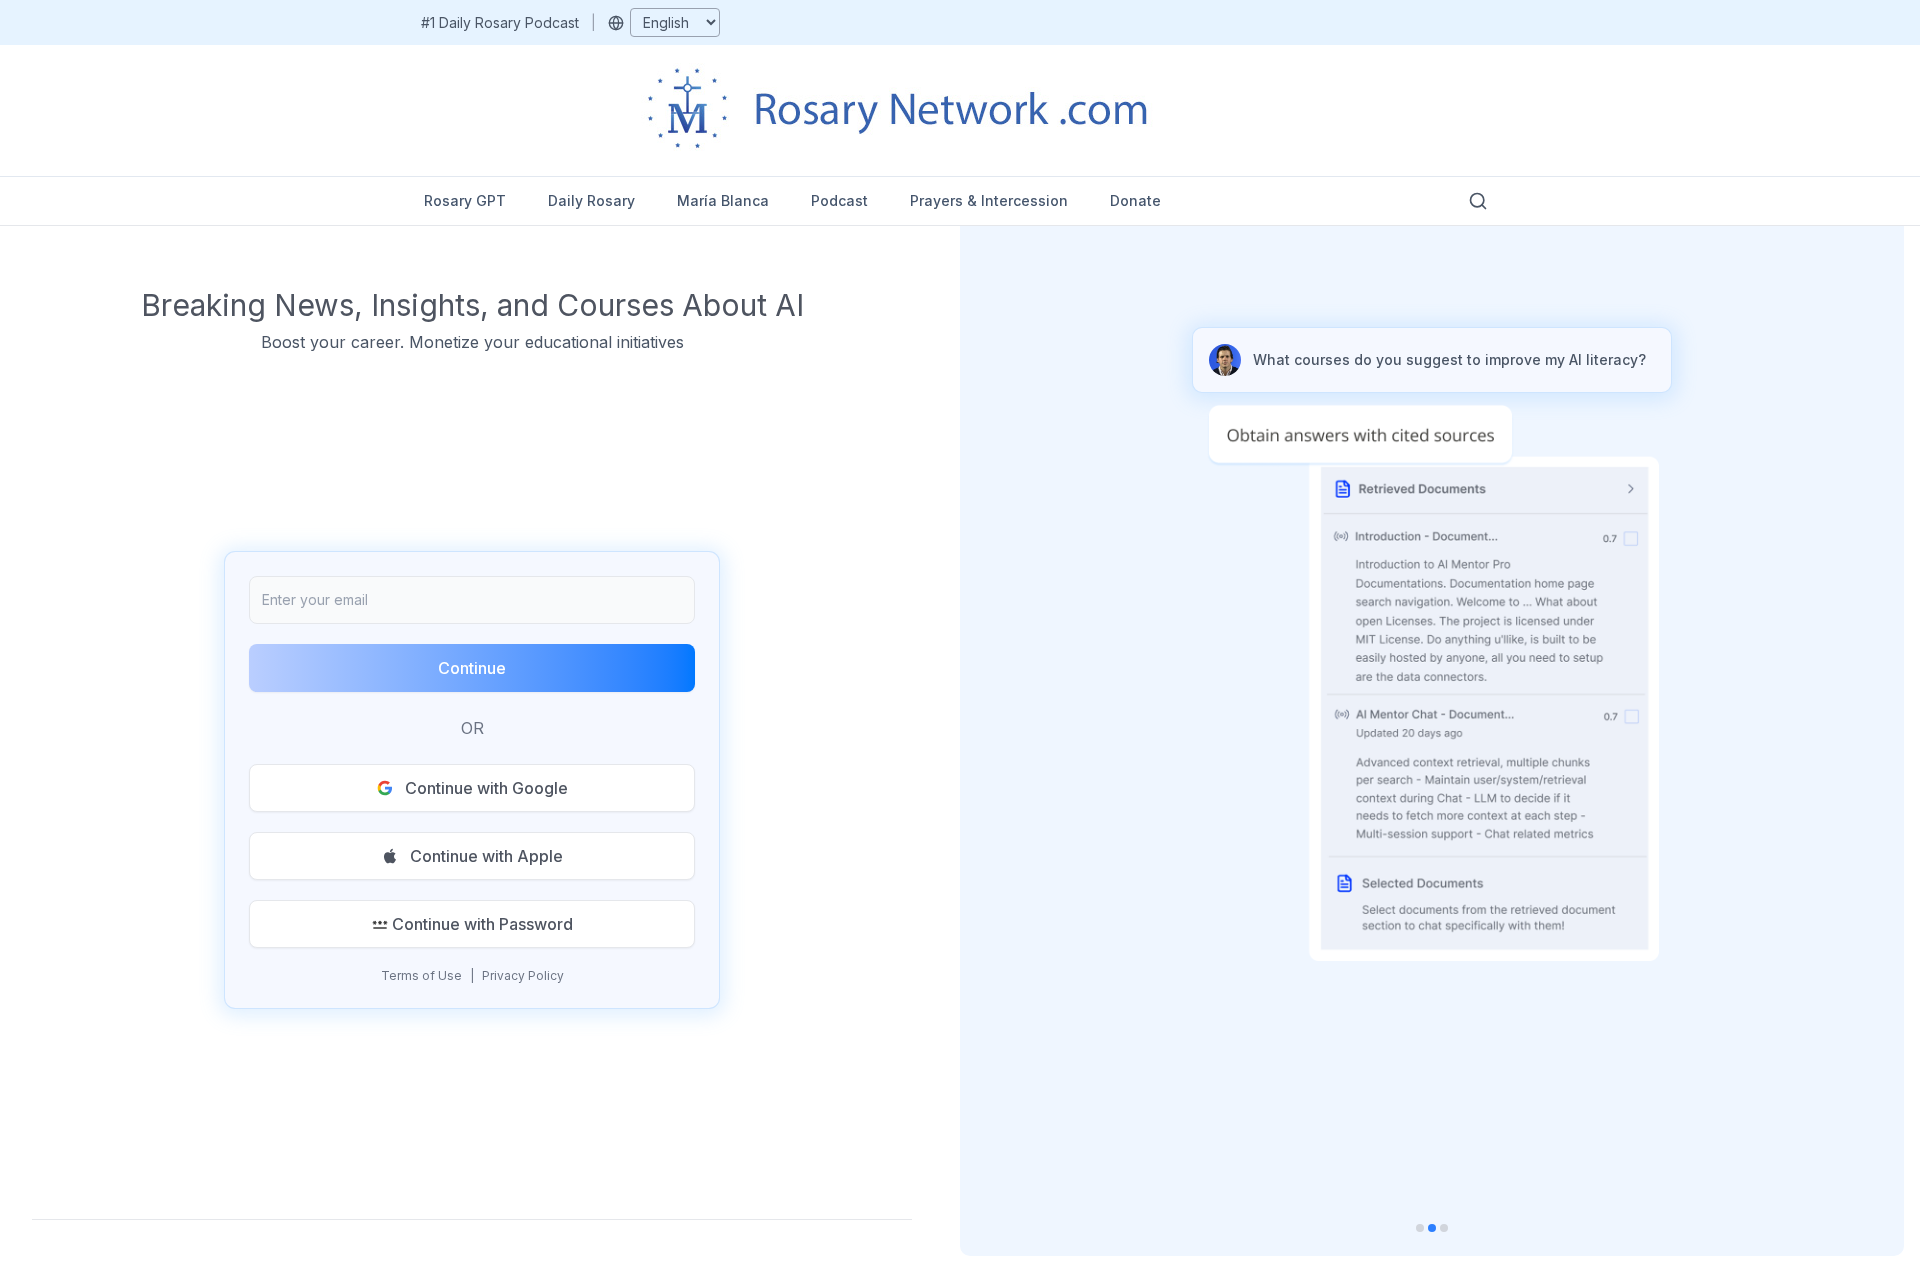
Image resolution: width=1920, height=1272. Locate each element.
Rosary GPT (465, 200)
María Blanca (723, 200)
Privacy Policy (523, 975)
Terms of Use (421, 975)
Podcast (839, 200)
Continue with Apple (486, 856)
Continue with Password (482, 924)
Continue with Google (486, 788)
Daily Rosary (591, 200)
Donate (1135, 200)
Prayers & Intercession (989, 200)
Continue (472, 668)
